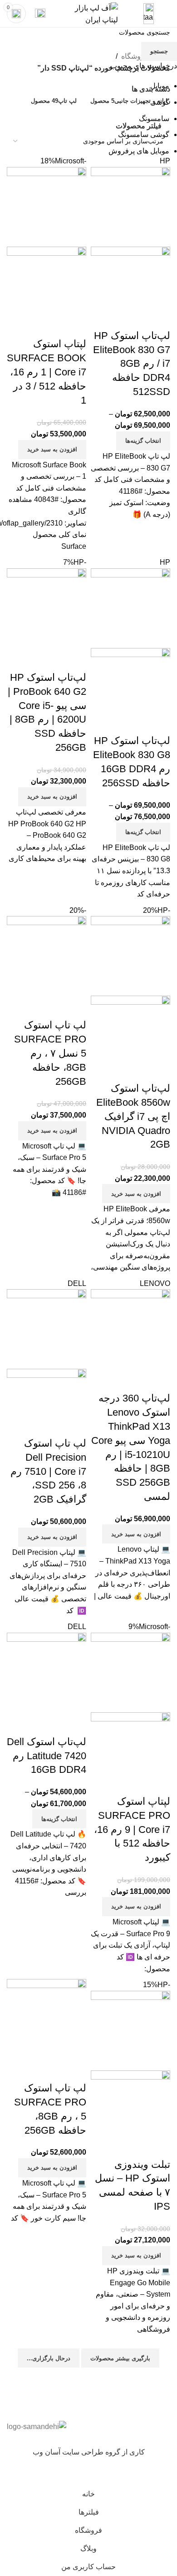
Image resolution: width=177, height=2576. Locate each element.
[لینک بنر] (88, 1288)
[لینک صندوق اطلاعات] (88, 14)
